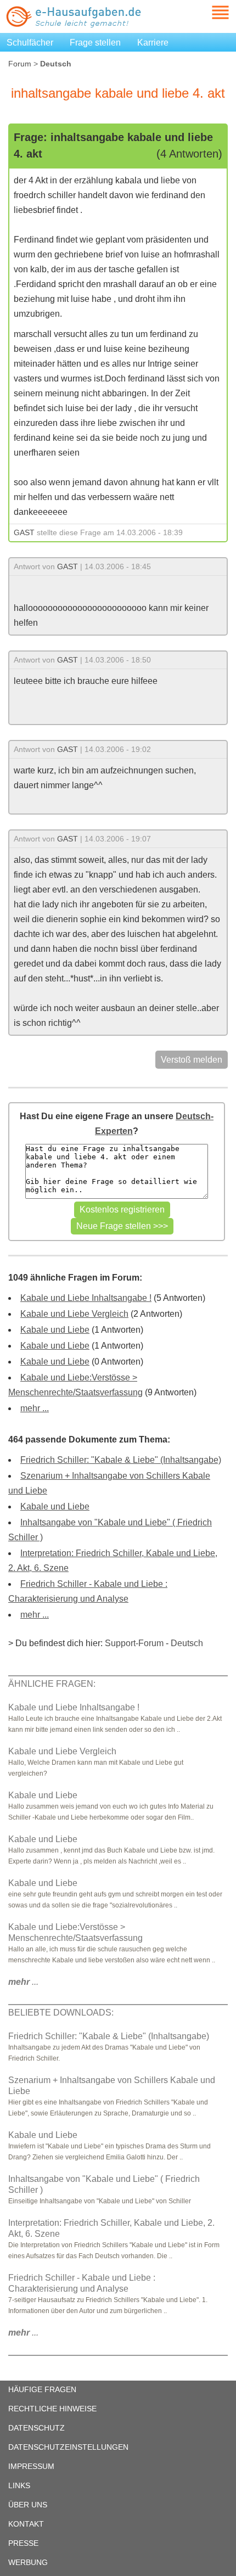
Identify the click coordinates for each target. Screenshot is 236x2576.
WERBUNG (28, 2562)
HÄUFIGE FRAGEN (42, 2389)
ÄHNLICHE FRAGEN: (52, 1684)
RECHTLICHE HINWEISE (52, 2409)
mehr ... (35, 1408)
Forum (20, 64)
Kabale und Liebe (55, 1330)
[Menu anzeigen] (207, 12)
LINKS (19, 2485)
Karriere (153, 43)
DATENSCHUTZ (36, 2428)
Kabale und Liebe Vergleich (74, 1314)
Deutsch (187, 1643)
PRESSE (23, 2543)
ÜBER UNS (28, 2505)
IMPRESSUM (31, 2466)
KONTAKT (26, 2524)
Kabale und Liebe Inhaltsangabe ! (86, 1298)
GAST (24, 532)
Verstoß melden (192, 1060)
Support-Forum (134, 1643)
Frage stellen (95, 43)
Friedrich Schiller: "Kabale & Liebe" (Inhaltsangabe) (121, 1460)
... (23, 1982)
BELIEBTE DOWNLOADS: (61, 2013)
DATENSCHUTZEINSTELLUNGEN (68, 2447)
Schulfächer (30, 43)
